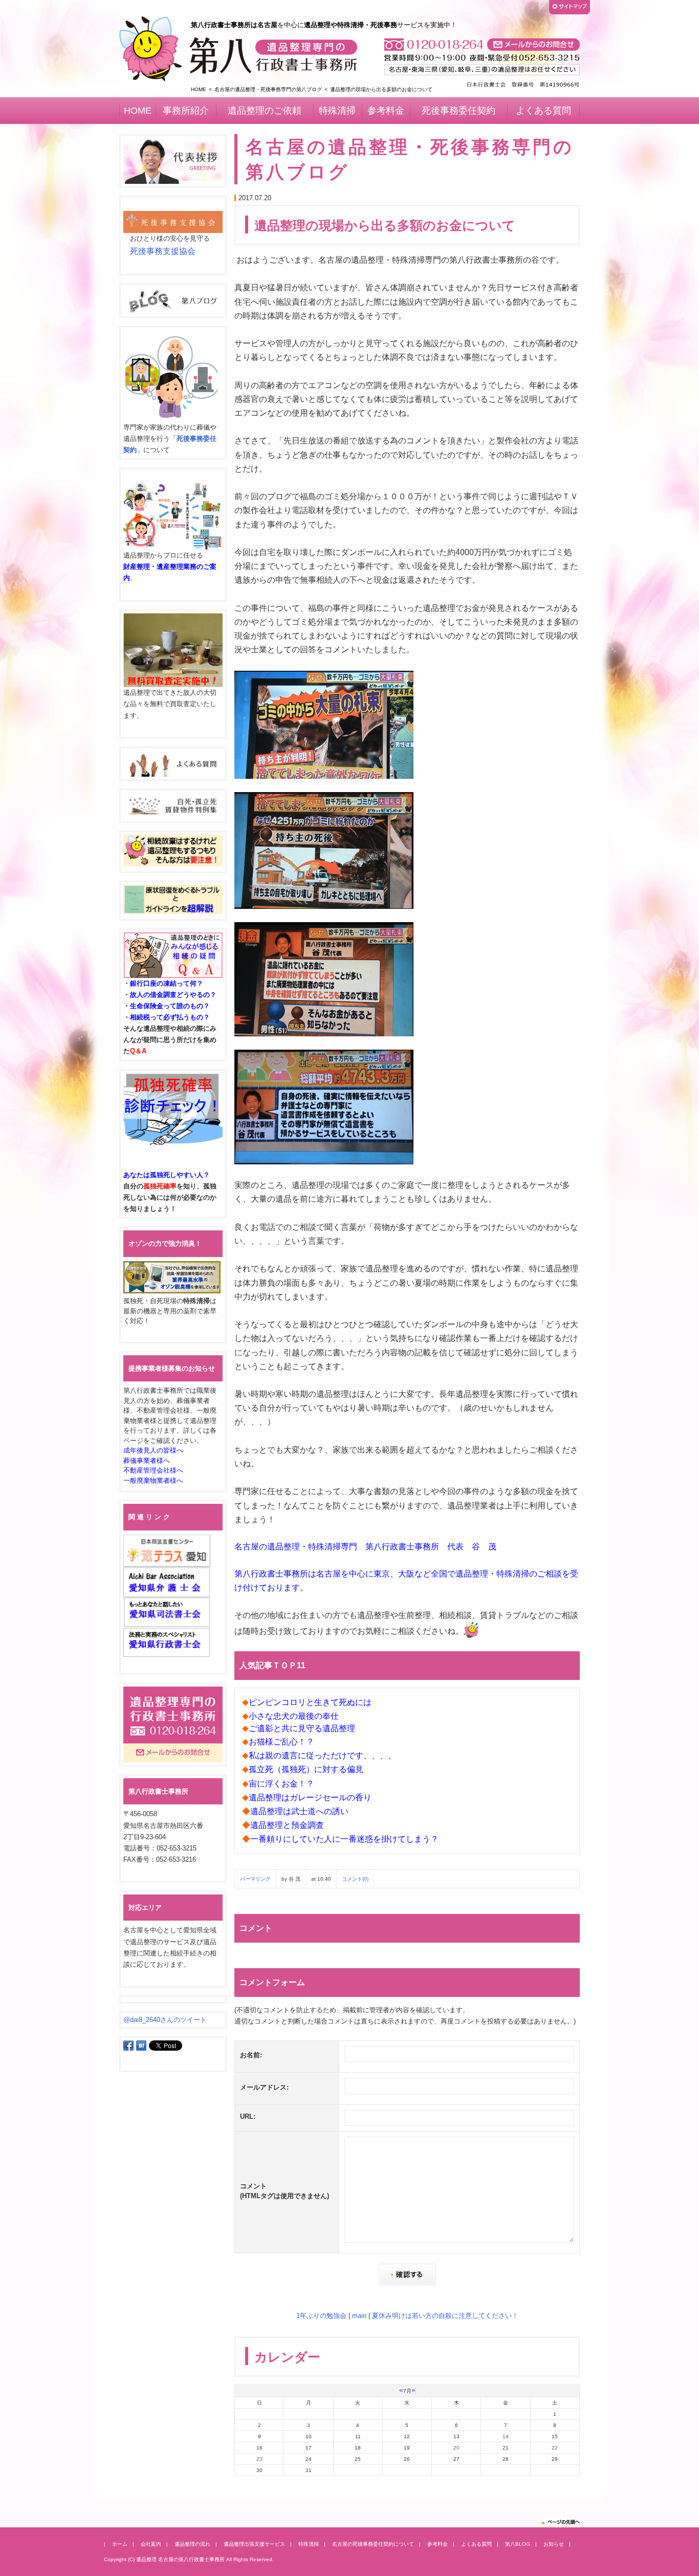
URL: (248, 2116)
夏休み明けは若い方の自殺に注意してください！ (445, 2316)
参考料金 (386, 111)
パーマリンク (255, 1879)
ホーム (120, 2544)
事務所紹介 (186, 111)
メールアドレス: (264, 2087)
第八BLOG (518, 2544)
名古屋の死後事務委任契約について (373, 2544)
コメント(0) (355, 1879)
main (359, 2316)
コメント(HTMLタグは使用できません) (285, 2191)
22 (555, 2448)
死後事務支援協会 (163, 251)
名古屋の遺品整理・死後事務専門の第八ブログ (268, 89)
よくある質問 (543, 111)
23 (259, 2459)
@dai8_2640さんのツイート (165, 2020)
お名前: (251, 2055)
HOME (199, 89)
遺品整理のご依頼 (265, 111)
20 (456, 2448)
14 (506, 2436)
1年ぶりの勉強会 (321, 2316)
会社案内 (151, 2544)
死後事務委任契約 (458, 111)
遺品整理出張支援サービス (254, 2544)
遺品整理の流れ (192, 2544)
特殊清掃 (337, 111)
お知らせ (554, 2544)
